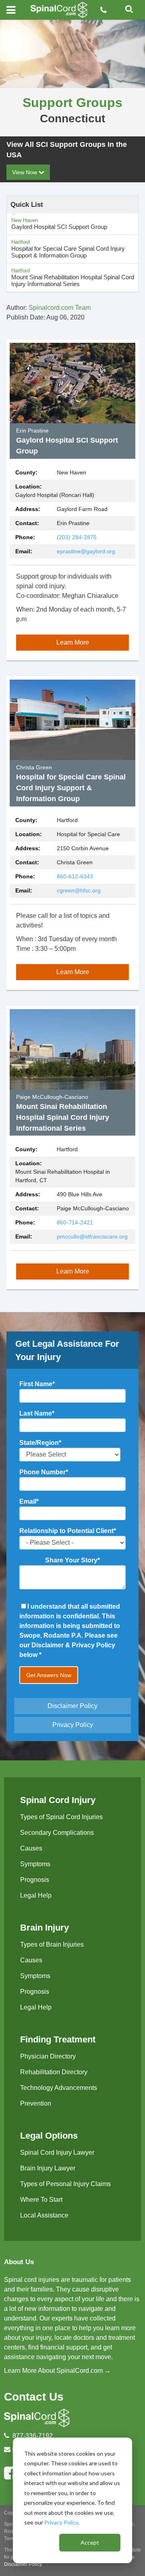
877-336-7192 (33, 2436)
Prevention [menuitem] (36, 2103)
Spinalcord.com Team (60, 308)
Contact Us (34, 2397)
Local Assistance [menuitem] (44, 2215)
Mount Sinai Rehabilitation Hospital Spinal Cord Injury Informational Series (73, 277)
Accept (90, 2542)
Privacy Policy (61, 2522)
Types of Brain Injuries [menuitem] (52, 1944)
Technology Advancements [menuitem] (59, 2088)
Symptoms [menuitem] (35, 1864)
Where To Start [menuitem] (41, 2200)
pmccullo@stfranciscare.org (92, 1236)
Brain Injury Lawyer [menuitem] (48, 2168)
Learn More (73, 642)
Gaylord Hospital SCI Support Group (59, 224)
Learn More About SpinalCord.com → (57, 2371)
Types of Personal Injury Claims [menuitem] (65, 2184)
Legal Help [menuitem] (36, 1895)
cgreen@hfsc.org (79, 890)
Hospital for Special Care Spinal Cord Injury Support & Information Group (68, 249)
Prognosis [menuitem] (35, 1880)
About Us (19, 2262)
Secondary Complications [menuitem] (57, 1833)
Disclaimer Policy (72, 1706)
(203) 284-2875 (77, 537)
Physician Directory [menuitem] (48, 2056)
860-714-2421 (75, 1222)
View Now (25, 172)
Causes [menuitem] (31, 1848)
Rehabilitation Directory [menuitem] (54, 2072)
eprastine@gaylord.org (86, 551)
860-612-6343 (75, 876)
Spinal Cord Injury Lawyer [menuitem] (57, 2153)
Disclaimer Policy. (23, 2564)
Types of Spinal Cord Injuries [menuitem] (61, 1817)
